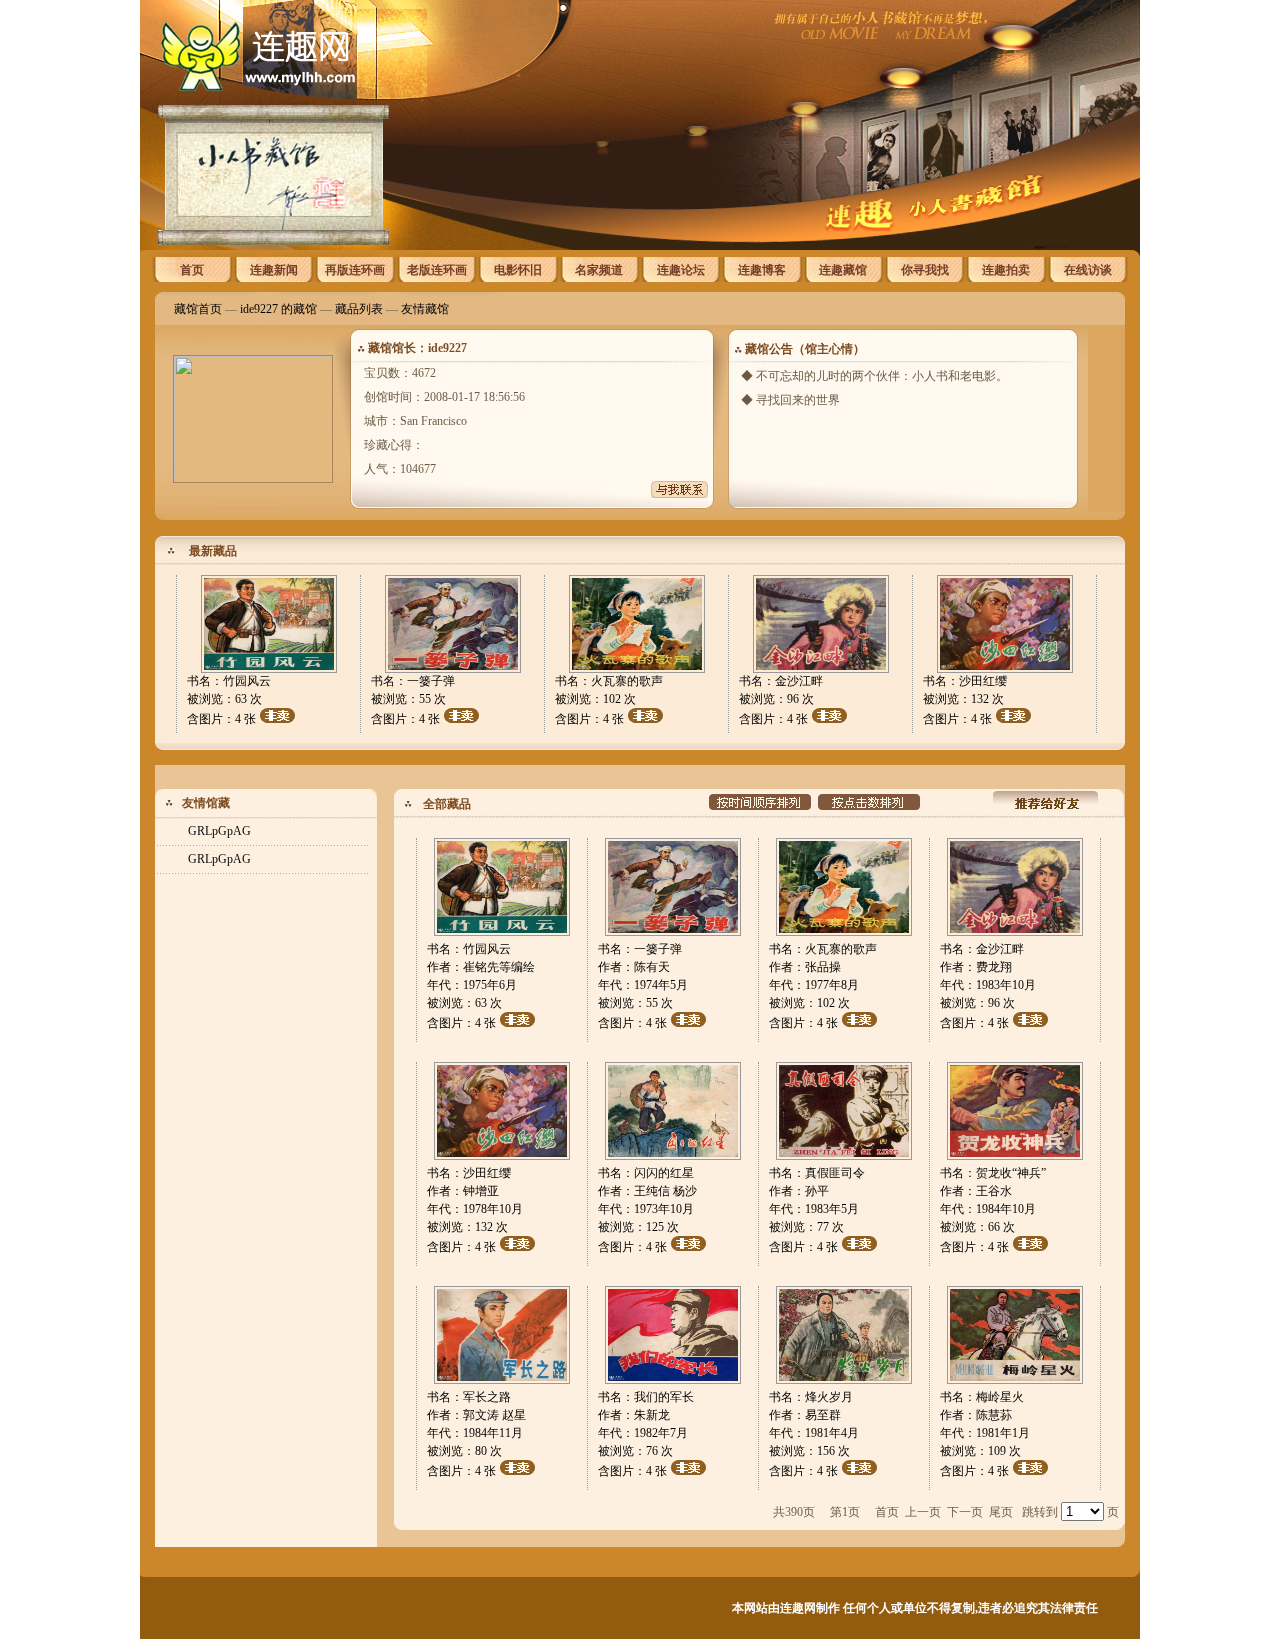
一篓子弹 (431, 681)
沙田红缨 (983, 681)
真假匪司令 (835, 1173)
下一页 (965, 1512)
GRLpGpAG (219, 831)
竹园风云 (247, 681)
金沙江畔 (799, 681)
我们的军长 (664, 1397)
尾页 (1001, 1512)
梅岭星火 (1000, 1397)
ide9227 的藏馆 (278, 309)
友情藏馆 (425, 309)
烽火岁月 (829, 1397)
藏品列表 (359, 309)
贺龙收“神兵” (1011, 1173)
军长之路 (487, 1397)
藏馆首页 (198, 309)
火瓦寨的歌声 (627, 681)
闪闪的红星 (664, 1173)
